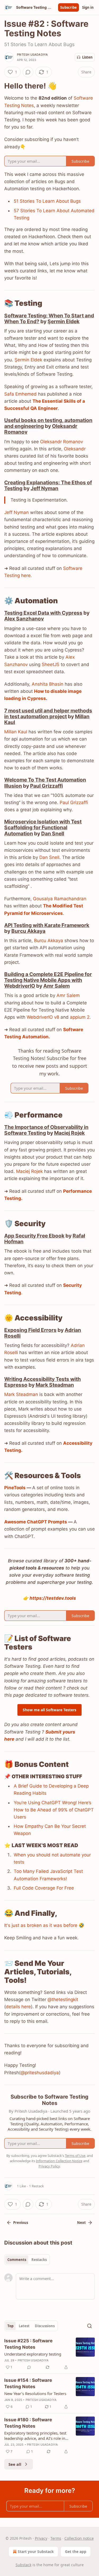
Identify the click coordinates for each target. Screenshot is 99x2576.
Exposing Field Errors (30, 1330)
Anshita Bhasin (48, 684)
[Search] (89, 2326)
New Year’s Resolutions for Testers (35, 2393)
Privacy (41, 2538)
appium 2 (80, 1017)
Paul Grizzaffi (46, 786)
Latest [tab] (24, 2326)
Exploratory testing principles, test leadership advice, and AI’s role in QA (35, 2436)
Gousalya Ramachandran (60, 899)
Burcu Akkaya (28, 931)
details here (18, 2007)
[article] (49, 2354)
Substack (23, 2565)
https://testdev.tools (53, 1598)
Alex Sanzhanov (24, 619)
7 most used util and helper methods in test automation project (48, 713)
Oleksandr (75, 449)
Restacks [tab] (39, 2260)
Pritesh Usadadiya (32, 55)
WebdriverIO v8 (43, 1017)
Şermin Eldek (63, 321)
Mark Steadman (55, 1385)
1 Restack (36, 2186)
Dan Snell (53, 833)
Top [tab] (10, 2326)
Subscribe (69, 7)
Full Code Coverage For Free (44, 1888)
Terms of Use (75, 2156)
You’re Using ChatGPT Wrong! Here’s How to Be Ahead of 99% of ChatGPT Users (54, 1810)
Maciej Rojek (69, 1133)
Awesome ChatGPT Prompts (36, 1522)
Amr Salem (56, 986)
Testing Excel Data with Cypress (43, 613)
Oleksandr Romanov (62, 442)
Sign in (88, 7)
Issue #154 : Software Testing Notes (28, 2383)
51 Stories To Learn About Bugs (47, 201)
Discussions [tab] (45, 2326)
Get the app (76, 2551)
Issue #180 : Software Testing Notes (28, 2423)
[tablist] (27, 2260)
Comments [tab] (17, 2260)
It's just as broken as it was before (41, 1925)
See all (15, 2464)
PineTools (15, 1488)
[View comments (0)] (28, 72)
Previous (21, 2223)
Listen (87, 57)
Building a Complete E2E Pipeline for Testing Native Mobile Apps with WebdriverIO (48, 980)
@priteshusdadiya (40, 2073)
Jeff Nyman (44, 488)
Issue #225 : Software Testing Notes (28, 2344)
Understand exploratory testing (33, 2354)
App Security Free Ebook (34, 1236)
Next (81, 2223)
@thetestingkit (63, 1999)
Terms (56, 2538)
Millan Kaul (16, 732)
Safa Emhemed (20, 394)
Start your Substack (36, 2551)
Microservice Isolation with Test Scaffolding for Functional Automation (43, 827)
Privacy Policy (49, 2166)
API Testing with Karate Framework (47, 925)
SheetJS (51, 664)
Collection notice (79, 2538)
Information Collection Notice (59, 2161)
